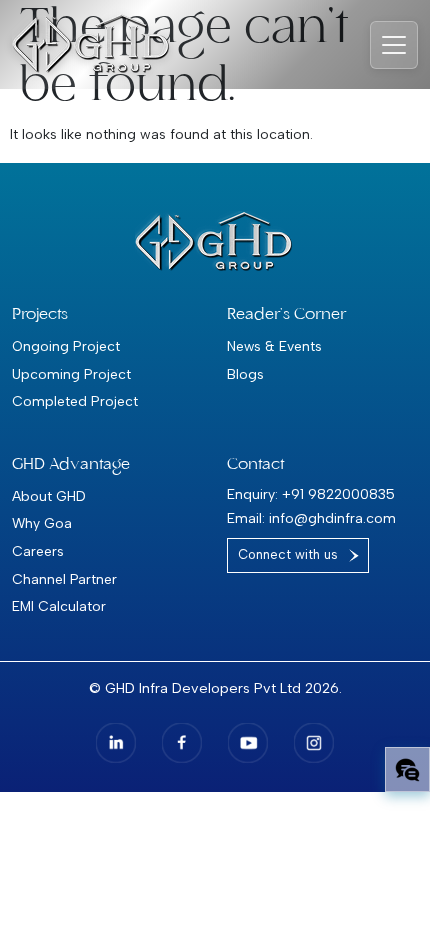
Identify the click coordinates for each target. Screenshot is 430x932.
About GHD (49, 496)
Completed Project (75, 401)
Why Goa (42, 523)
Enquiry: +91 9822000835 (311, 494)
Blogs (245, 374)
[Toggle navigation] (394, 45)
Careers (38, 551)
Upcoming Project (71, 374)
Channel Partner (64, 579)
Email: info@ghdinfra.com (311, 518)
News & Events (274, 346)
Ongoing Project (66, 346)
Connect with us (288, 554)
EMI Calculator (59, 606)
